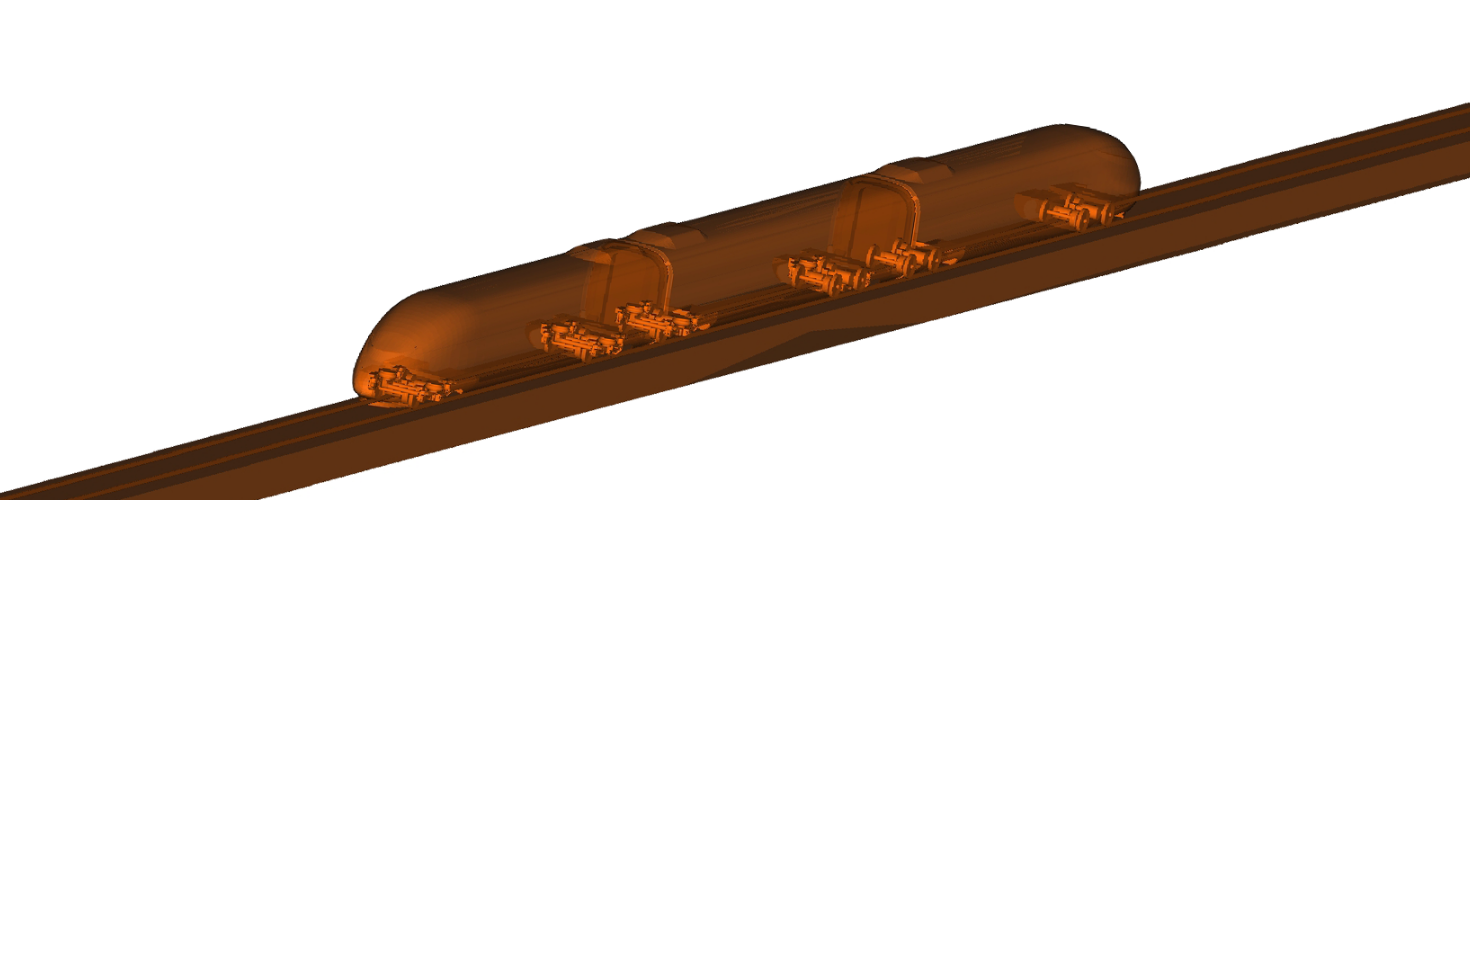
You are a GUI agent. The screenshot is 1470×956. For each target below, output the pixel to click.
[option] (735, 287)
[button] (466, 475)
